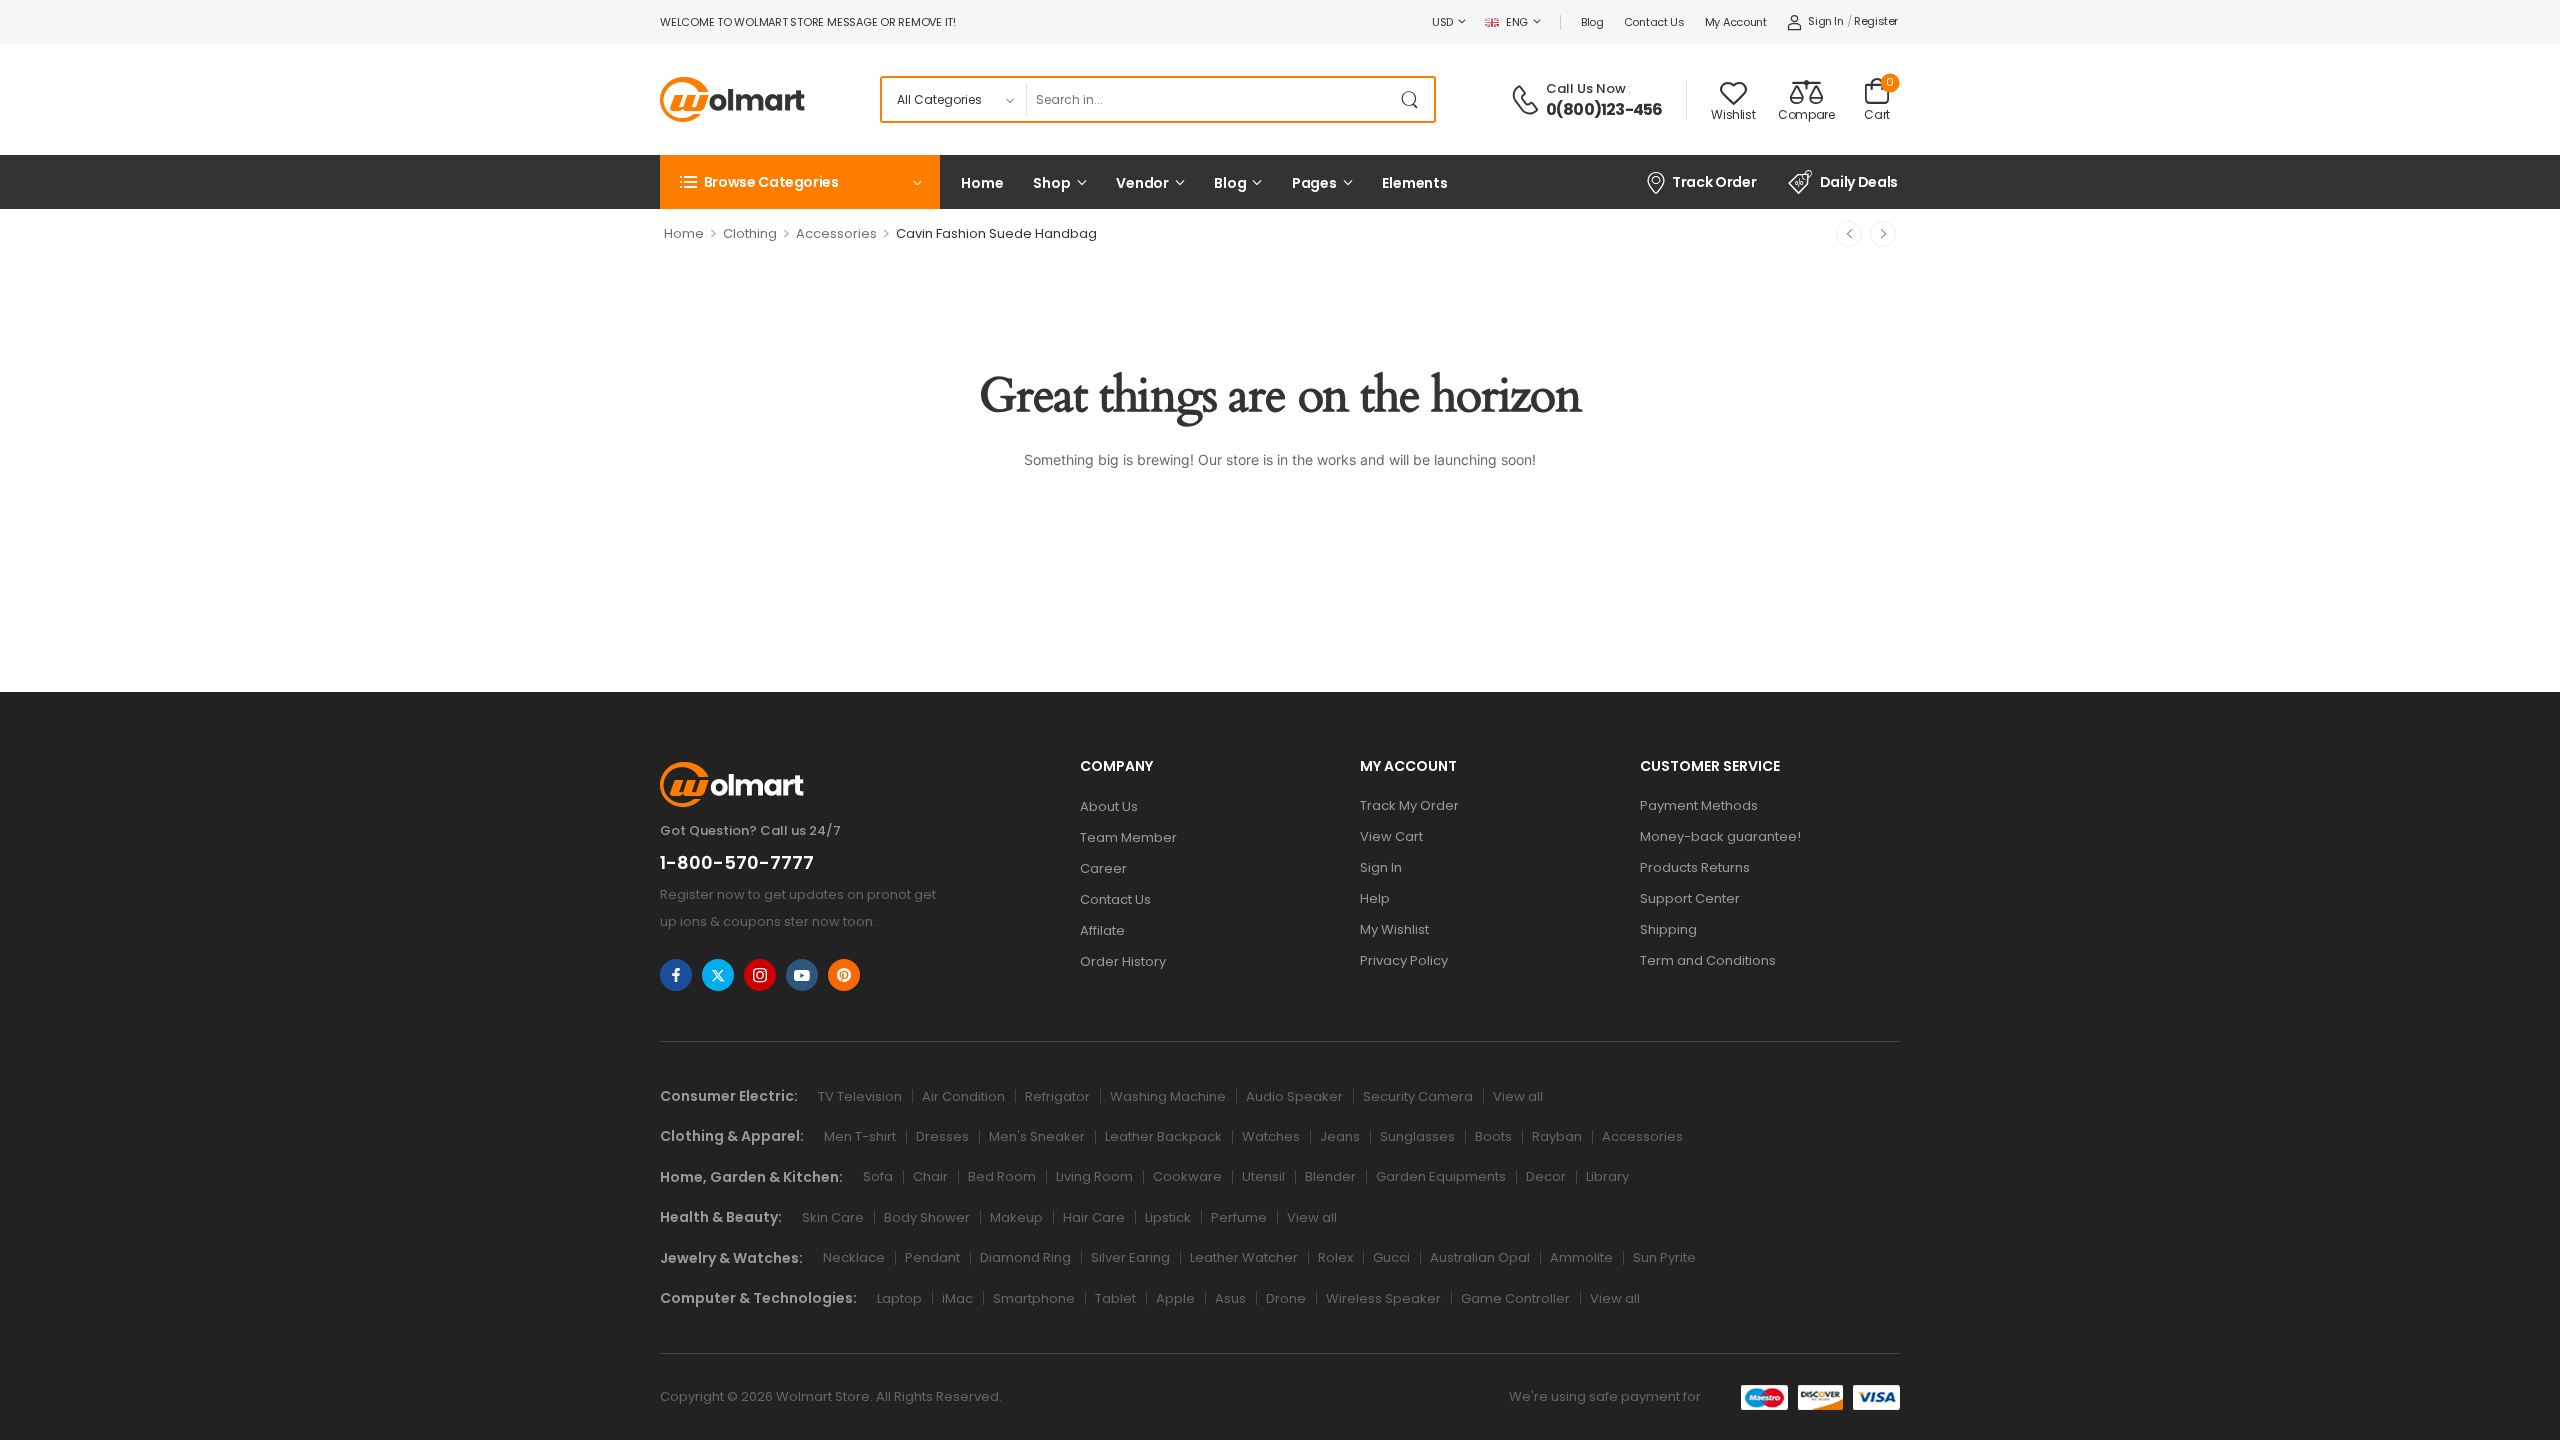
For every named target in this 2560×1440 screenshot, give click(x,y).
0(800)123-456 (1604, 110)
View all (1518, 1096)
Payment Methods (1699, 805)
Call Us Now (1586, 88)
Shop (1051, 183)
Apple (1175, 1298)
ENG (1517, 22)
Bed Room (1002, 1176)
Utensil (1263, 1176)
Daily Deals (1859, 182)
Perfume (1239, 1217)
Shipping (1668, 929)
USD (1442, 22)
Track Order (1714, 182)
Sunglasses (1417, 1136)
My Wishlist (1394, 929)
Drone (1286, 1298)
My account (1736, 22)
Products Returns (1695, 867)
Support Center (1690, 898)
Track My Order (1409, 805)
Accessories (836, 233)
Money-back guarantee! (1720, 836)
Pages (1314, 183)
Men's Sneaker (1037, 1136)
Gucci (1391, 1257)
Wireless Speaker (1383, 1298)
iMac (957, 1298)
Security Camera (1418, 1096)
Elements (1415, 183)
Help (1375, 898)
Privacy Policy (1404, 960)
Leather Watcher (1244, 1257)
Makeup (1016, 1217)
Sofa (878, 1176)
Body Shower (927, 1217)
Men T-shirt (860, 1136)
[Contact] (1528, 100)
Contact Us (1654, 22)
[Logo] (732, 99)
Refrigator (1057, 1096)
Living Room (1094, 1176)
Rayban (1557, 1136)
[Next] (1883, 234)
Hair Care (1094, 1217)
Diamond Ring (1025, 1257)
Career (1103, 868)
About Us (1109, 806)
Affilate (1102, 930)
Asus (1230, 1298)
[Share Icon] (676, 975)
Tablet (1115, 1298)
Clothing (750, 233)
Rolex (1335, 1257)
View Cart (1391, 836)
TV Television (860, 1096)
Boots (1493, 1136)
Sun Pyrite (1664, 1257)
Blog (1592, 22)
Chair (930, 1176)
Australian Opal (1480, 1257)
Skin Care (833, 1217)
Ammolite (1581, 1257)
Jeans (1340, 1136)
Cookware (1187, 1176)
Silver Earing (1130, 1257)
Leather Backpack (1163, 1136)
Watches (1271, 1136)
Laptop (899, 1298)
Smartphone (1034, 1298)
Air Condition (963, 1096)
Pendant (932, 1257)
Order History (1123, 961)
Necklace (854, 1257)
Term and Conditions (1708, 960)
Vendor (1142, 183)
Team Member (1128, 837)
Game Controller (1515, 1298)
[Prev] (1849, 234)
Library (1607, 1176)
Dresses (942, 1136)
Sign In (1381, 867)
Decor (1546, 1176)
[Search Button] (1414, 99)
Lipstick (1168, 1217)
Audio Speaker (1294, 1096)
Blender (1330, 1176)
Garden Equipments (1441, 1176)
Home (982, 183)
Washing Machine (1168, 1096)
